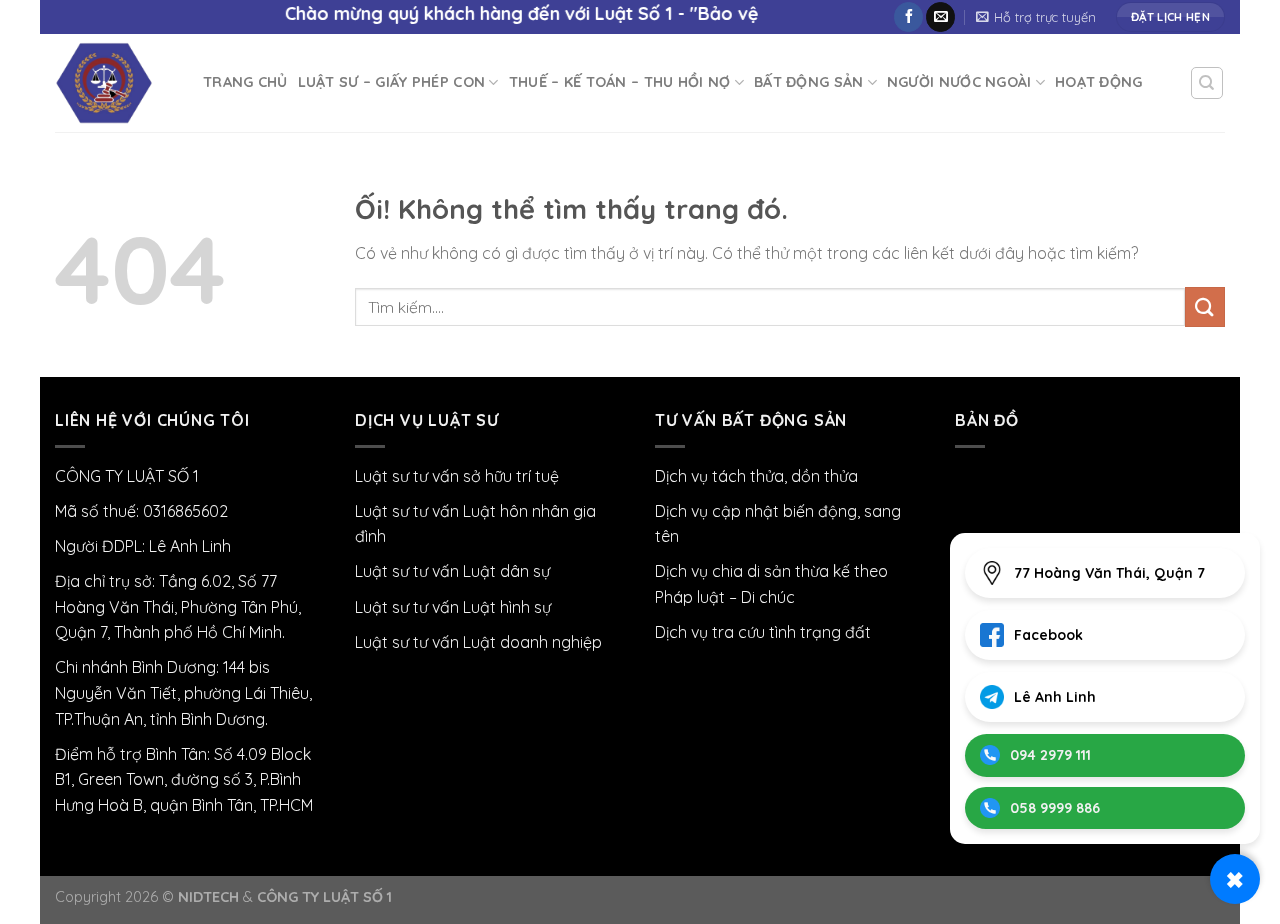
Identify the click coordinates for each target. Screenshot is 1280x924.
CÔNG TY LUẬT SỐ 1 (324, 897)
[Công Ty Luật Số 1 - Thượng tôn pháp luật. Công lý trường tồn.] (114, 83)
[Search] (1207, 83)
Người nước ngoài (959, 82)
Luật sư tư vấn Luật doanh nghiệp (478, 642)
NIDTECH (208, 897)
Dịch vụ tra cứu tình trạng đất (763, 632)
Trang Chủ (245, 82)
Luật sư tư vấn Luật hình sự (453, 607)
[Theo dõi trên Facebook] (908, 17)
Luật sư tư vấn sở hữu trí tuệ (457, 476)
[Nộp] (1205, 306)
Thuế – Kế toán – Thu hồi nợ (620, 82)
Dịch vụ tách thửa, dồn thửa (756, 476)
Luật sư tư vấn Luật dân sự (452, 571)
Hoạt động (1099, 82)
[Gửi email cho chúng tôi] (940, 17)
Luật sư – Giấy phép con (392, 82)
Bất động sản (808, 82)
